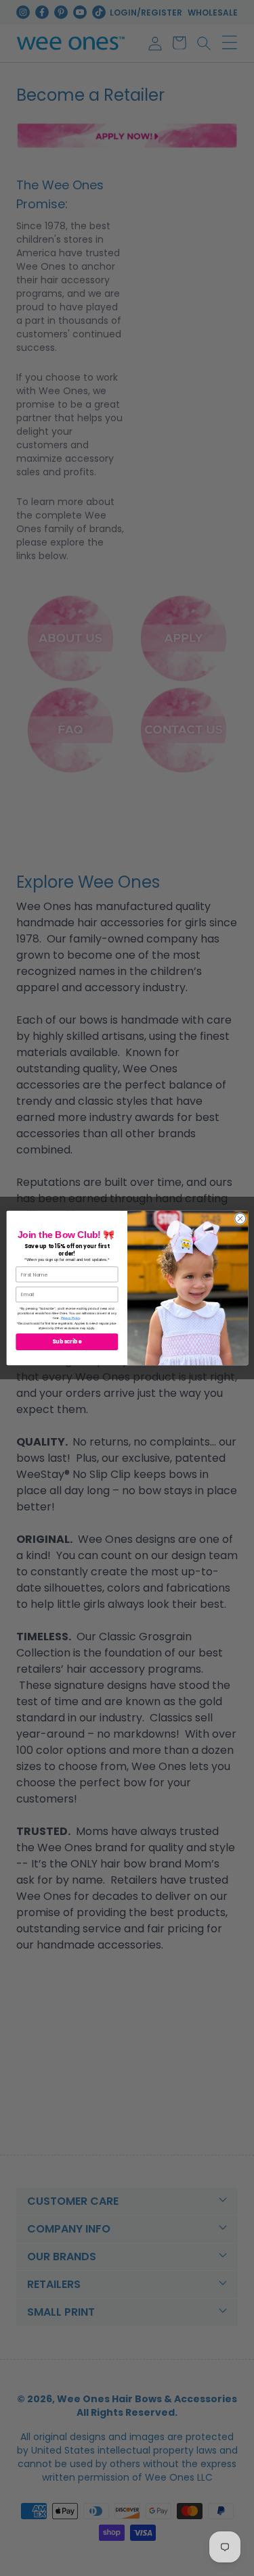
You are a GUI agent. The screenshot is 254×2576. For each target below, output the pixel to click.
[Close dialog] (240, 1218)
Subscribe (67, 1342)
